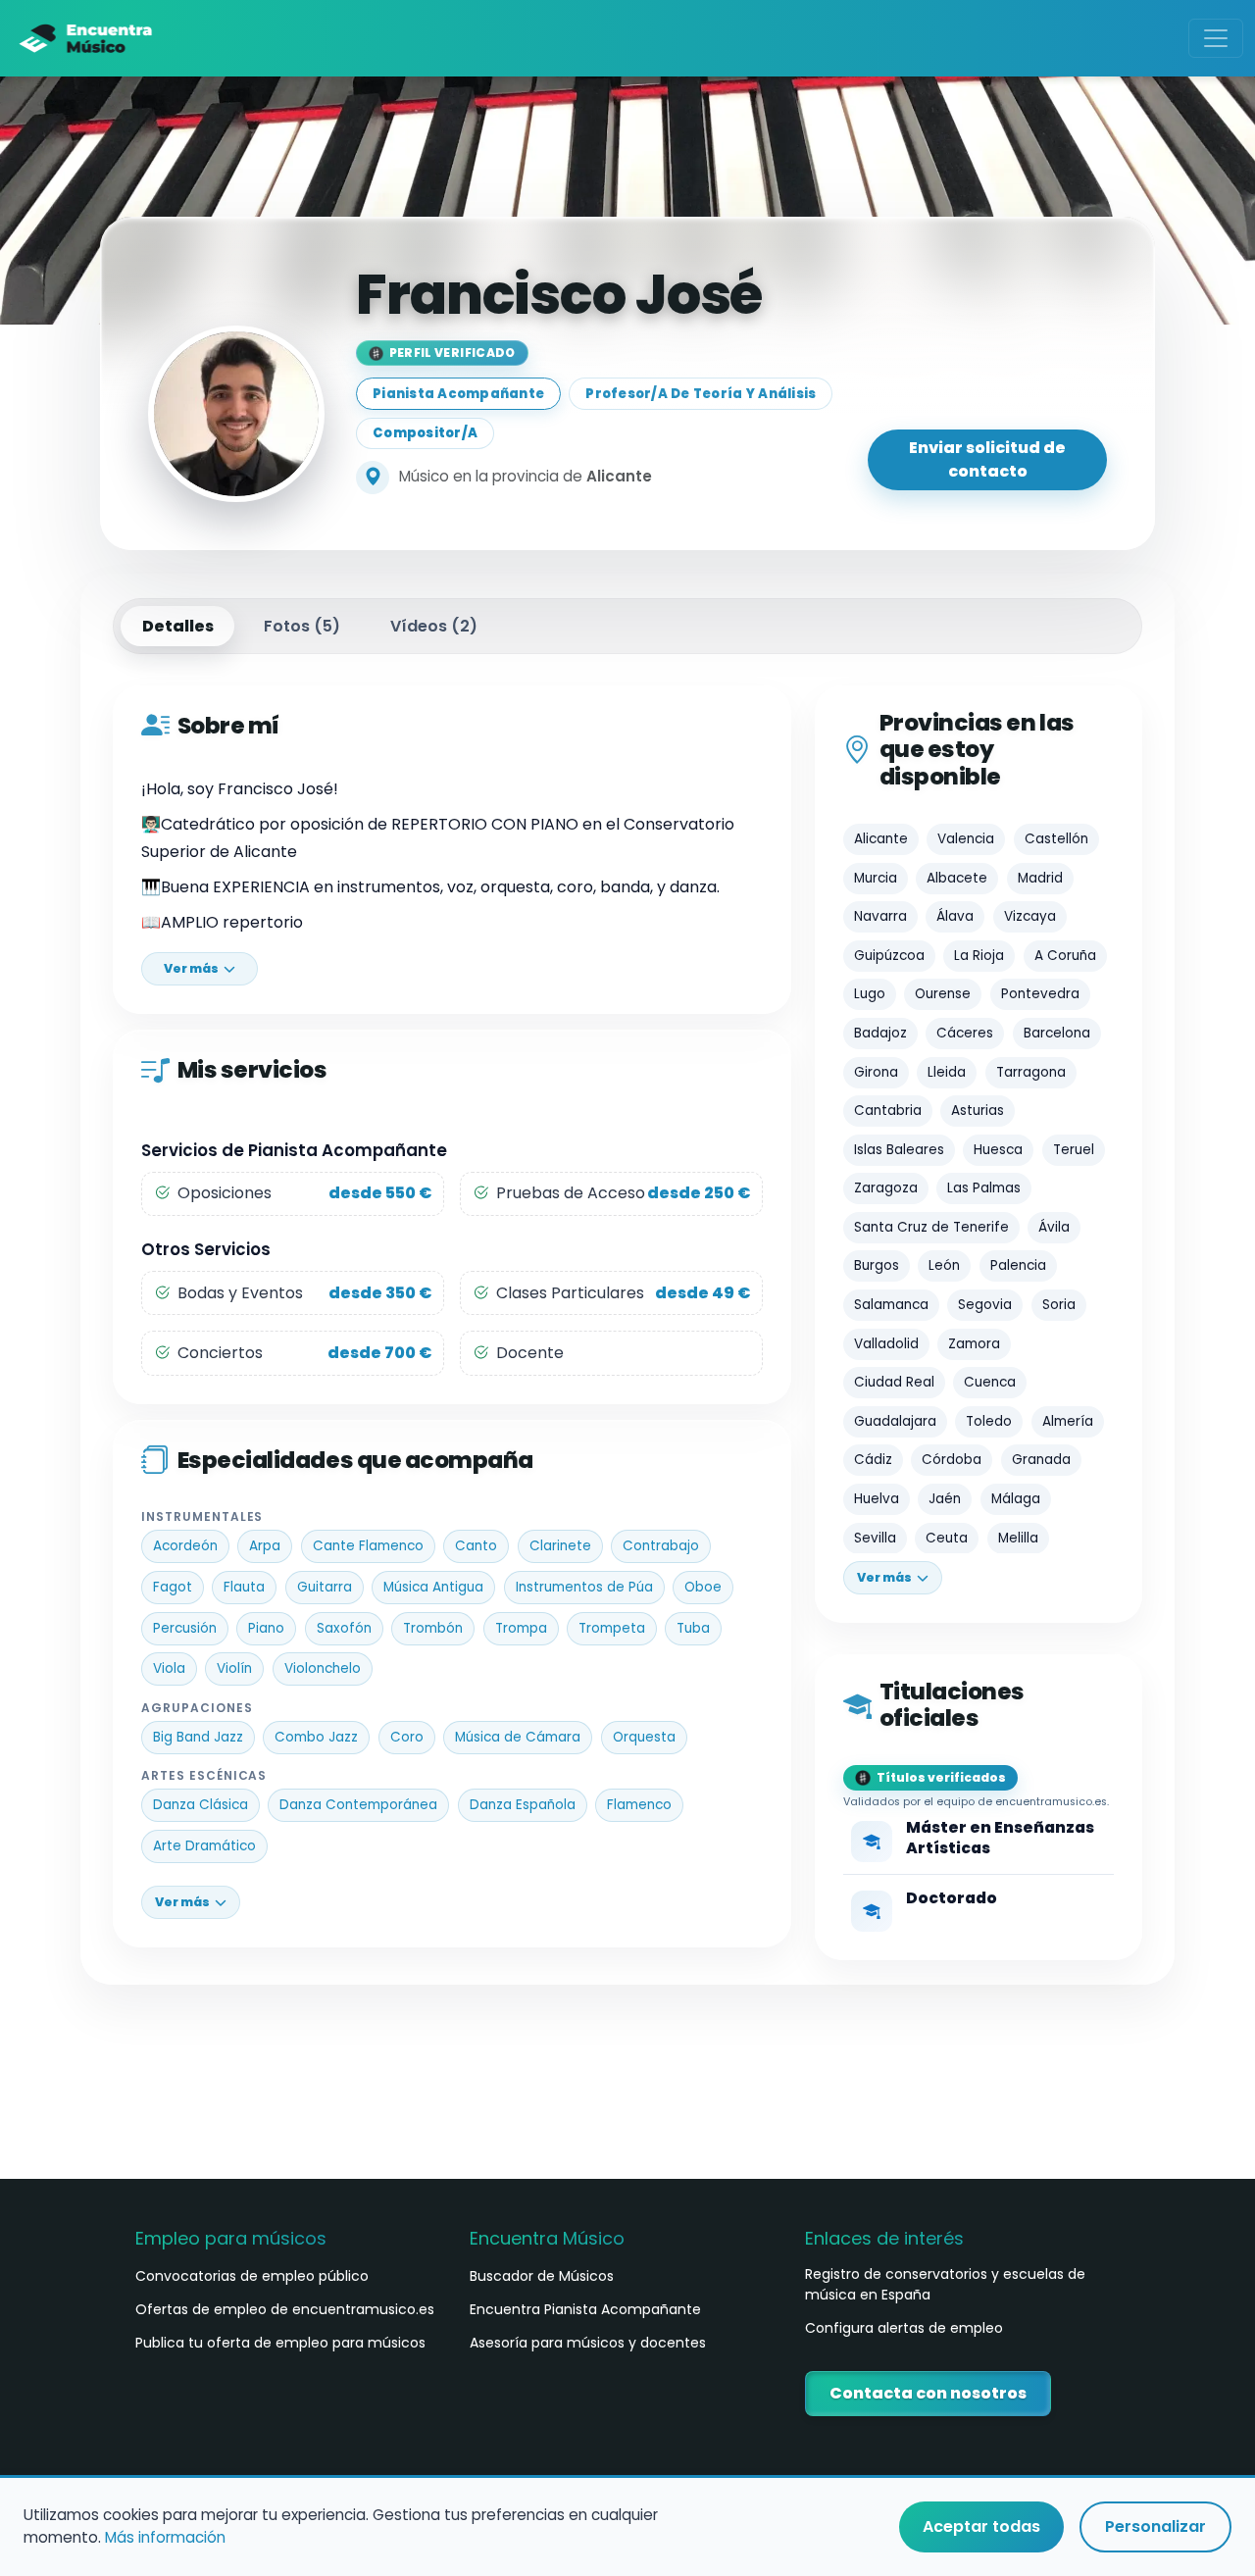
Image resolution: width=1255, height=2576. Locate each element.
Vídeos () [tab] (434, 626)
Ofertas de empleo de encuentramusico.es (285, 2309)
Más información (165, 2537)
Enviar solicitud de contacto (987, 459)
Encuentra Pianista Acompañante (585, 2309)
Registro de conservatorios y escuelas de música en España (945, 2284)
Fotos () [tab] (302, 626)
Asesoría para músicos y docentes (588, 2343)
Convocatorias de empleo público (252, 2276)
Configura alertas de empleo (904, 2328)
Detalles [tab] (178, 626)
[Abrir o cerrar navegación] (1216, 38)
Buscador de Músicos (542, 2276)
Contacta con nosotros (928, 2393)
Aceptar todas (981, 2526)
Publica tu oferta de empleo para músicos (280, 2343)
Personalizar (1155, 2526)
